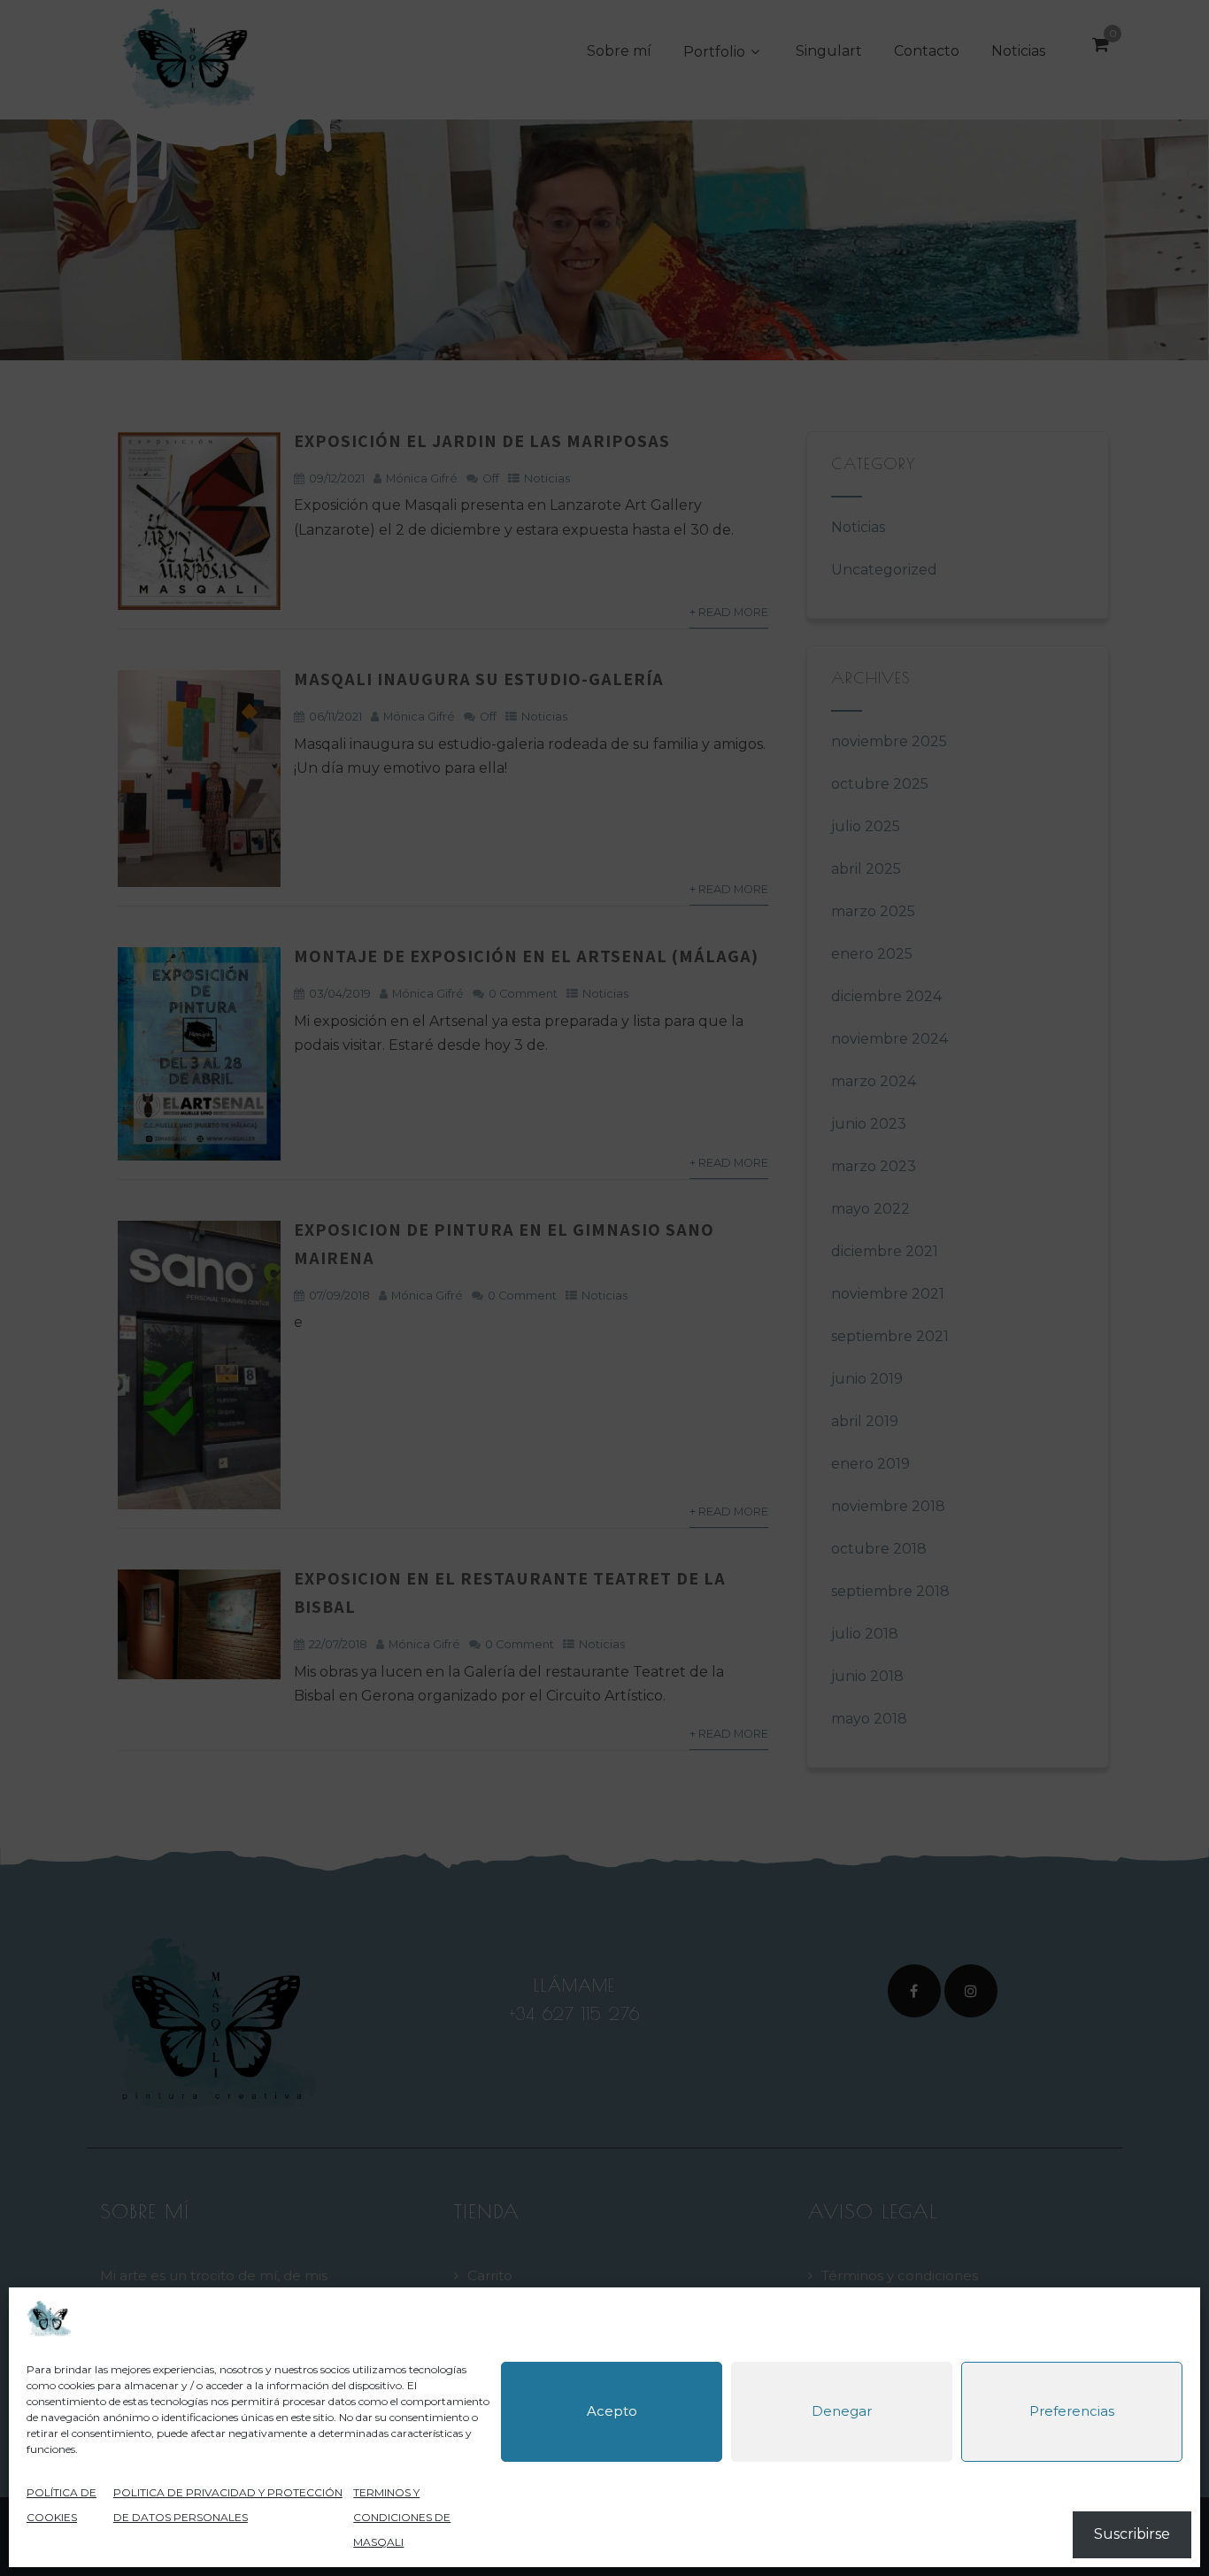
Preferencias (1072, 2412)
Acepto (612, 2412)
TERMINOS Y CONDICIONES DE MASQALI (402, 2517)
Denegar (842, 2412)
